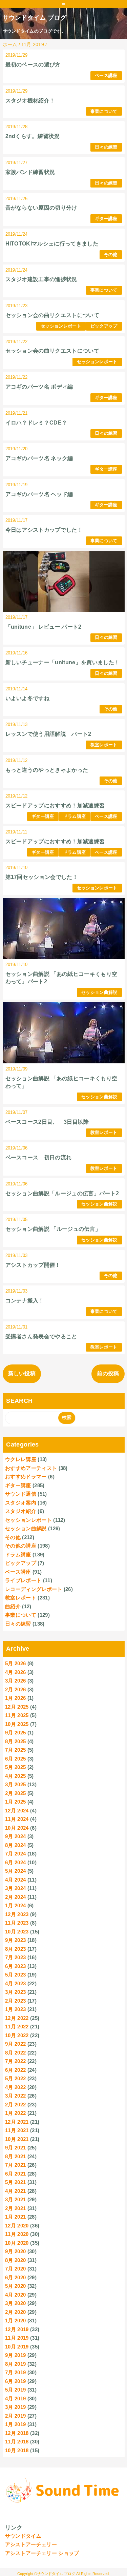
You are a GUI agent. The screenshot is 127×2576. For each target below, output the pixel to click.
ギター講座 (106, 219)
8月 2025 (15, 1741)
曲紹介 (13, 1606)
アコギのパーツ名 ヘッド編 (39, 494)
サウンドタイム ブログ (35, 18)
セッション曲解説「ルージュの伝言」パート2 (62, 1193)
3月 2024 (15, 1888)
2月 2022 (15, 2105)
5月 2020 (15, 2286)
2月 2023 (15, 2001)
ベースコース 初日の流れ (39, 1157)
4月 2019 (15, 2398)
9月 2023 (15, 1940)
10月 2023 (17, 1932)
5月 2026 (15, 1663)
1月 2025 (15, 1802)
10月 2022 (17, 2035)
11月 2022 (17, 2027)
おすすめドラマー (26, 1477)
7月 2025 (15, 1750)
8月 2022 (15, 2053)
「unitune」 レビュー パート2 (44, 627)
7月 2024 (15, 1854)
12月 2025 (17, 1707)
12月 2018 (17, 2433)
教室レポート (104, 745)
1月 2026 (15, 1698)
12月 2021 (17, 2122)
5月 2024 (15, 1871)
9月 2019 (15, 2355)
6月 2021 (15, 2174)
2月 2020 (15, 2312)
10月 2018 (17, 2450)
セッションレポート (61, 326)
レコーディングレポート (34, 1589)
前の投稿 (108, 1373)
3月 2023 (15, 1992)
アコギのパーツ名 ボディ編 (39, 387)
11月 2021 (17, 2130)
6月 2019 (15, 2381)
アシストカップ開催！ (33, 1265)
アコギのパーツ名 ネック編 (39, 458)
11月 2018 (17, 2442)
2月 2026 (15, 1689)
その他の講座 (21, 1546)
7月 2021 (15, 2165)
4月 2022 (15, 2087)
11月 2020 (17, 2234)
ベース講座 (106, 75)
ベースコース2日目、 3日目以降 (47, 1122)
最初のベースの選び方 (33, 65)
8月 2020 (15, 2260)
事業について (104, 111)
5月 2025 (15, 1767)
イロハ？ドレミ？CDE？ (36, 423)
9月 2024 (15, 1836)
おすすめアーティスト (31, 1468)
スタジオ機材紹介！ (30, 101)
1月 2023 (15, 2009)
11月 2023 (17, 1923)
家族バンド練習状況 (30, 172)
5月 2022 (15, 2078)
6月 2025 (15, 1759)
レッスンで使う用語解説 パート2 (48, 734)
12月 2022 (17, 2018)
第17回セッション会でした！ (42, 877)
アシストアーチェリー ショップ (42, 2553)
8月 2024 (15, 1845)
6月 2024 (15, 1862)
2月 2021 (15, 2208)
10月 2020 (17, 2243)
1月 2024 (15, 1905)
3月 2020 (15, 2303)
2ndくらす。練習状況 (33, 136)
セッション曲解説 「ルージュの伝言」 (53, 1229)
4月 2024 (15, 1880)
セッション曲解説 (99, 992)
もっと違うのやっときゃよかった (47, 770)
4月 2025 (15, 1776)
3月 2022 (15, 2096)
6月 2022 (15, 2070)
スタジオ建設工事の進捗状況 (41, 279)
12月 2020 (17, 2226)
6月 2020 (15, 2277)
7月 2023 (15, 1957)
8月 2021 (15, 2156)
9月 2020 (15, 2251)
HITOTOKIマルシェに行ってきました (52, 244)
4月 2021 (15, 2191)
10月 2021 (17, 2139)
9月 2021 (15, 2148)
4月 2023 (15, 1983)
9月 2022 (15, 2044)
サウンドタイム (23, 2536)
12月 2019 (17, 2329)
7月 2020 (15, 2269)
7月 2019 (15, 2372)
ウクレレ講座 (21, 1459)
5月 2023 (15, 1975)
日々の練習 (106, 147)
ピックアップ (104, 326)
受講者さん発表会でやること (41, 1336)
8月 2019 (15, 2364)
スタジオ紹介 (21, 1511)
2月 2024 (15, 1897)
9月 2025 (15, 1733)
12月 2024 (17, 1811)
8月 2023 (15, 1949)
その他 (111, 254)
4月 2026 (15, 1672)
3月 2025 (15, 1784)
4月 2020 (15, 2295)
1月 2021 (15, 2217)
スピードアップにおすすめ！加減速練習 (55, 805)
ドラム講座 (75, 816)
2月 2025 (15, 1793)
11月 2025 (17, 1715)
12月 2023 (17, 1914)
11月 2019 (17, 2338)
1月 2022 (15, 2113)
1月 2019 (15, 2424)
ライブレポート (23, 1580)
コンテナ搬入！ (25, 1301)
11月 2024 (17, 1819)
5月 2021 (15, 2182)
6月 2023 (15, 1966)
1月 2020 (15, 2321)
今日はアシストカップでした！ (44, 530)
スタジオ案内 (21, 1503)
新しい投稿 (22, 1373)
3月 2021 (15, 2199)
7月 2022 (15, 2061)
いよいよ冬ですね (28, 698)
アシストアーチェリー (31, 2544)
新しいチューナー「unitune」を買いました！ (63, 662)
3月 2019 (15, 2407)
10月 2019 (17, 2347)
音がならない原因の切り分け (41, 208)
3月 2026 (15, 1681)
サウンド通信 (21, 1494)
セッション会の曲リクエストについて (52, 315)
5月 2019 (15, 2390)
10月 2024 (17, 1828)
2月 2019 (15, 2416)
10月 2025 (17, 1724)
